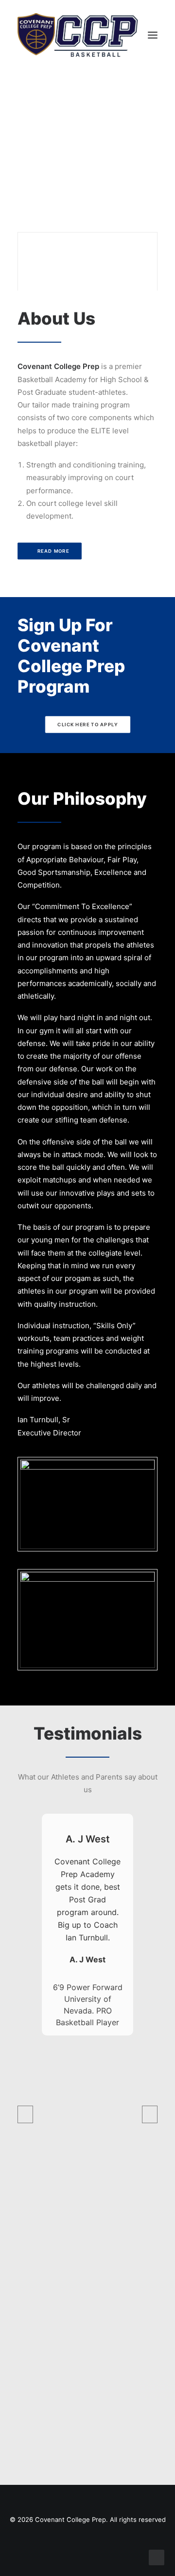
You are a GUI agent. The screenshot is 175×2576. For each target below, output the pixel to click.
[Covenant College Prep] (78, 35)
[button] (153, 35)
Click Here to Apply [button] (87, 725)
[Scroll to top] (157, 2557)
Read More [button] (53, 551)
